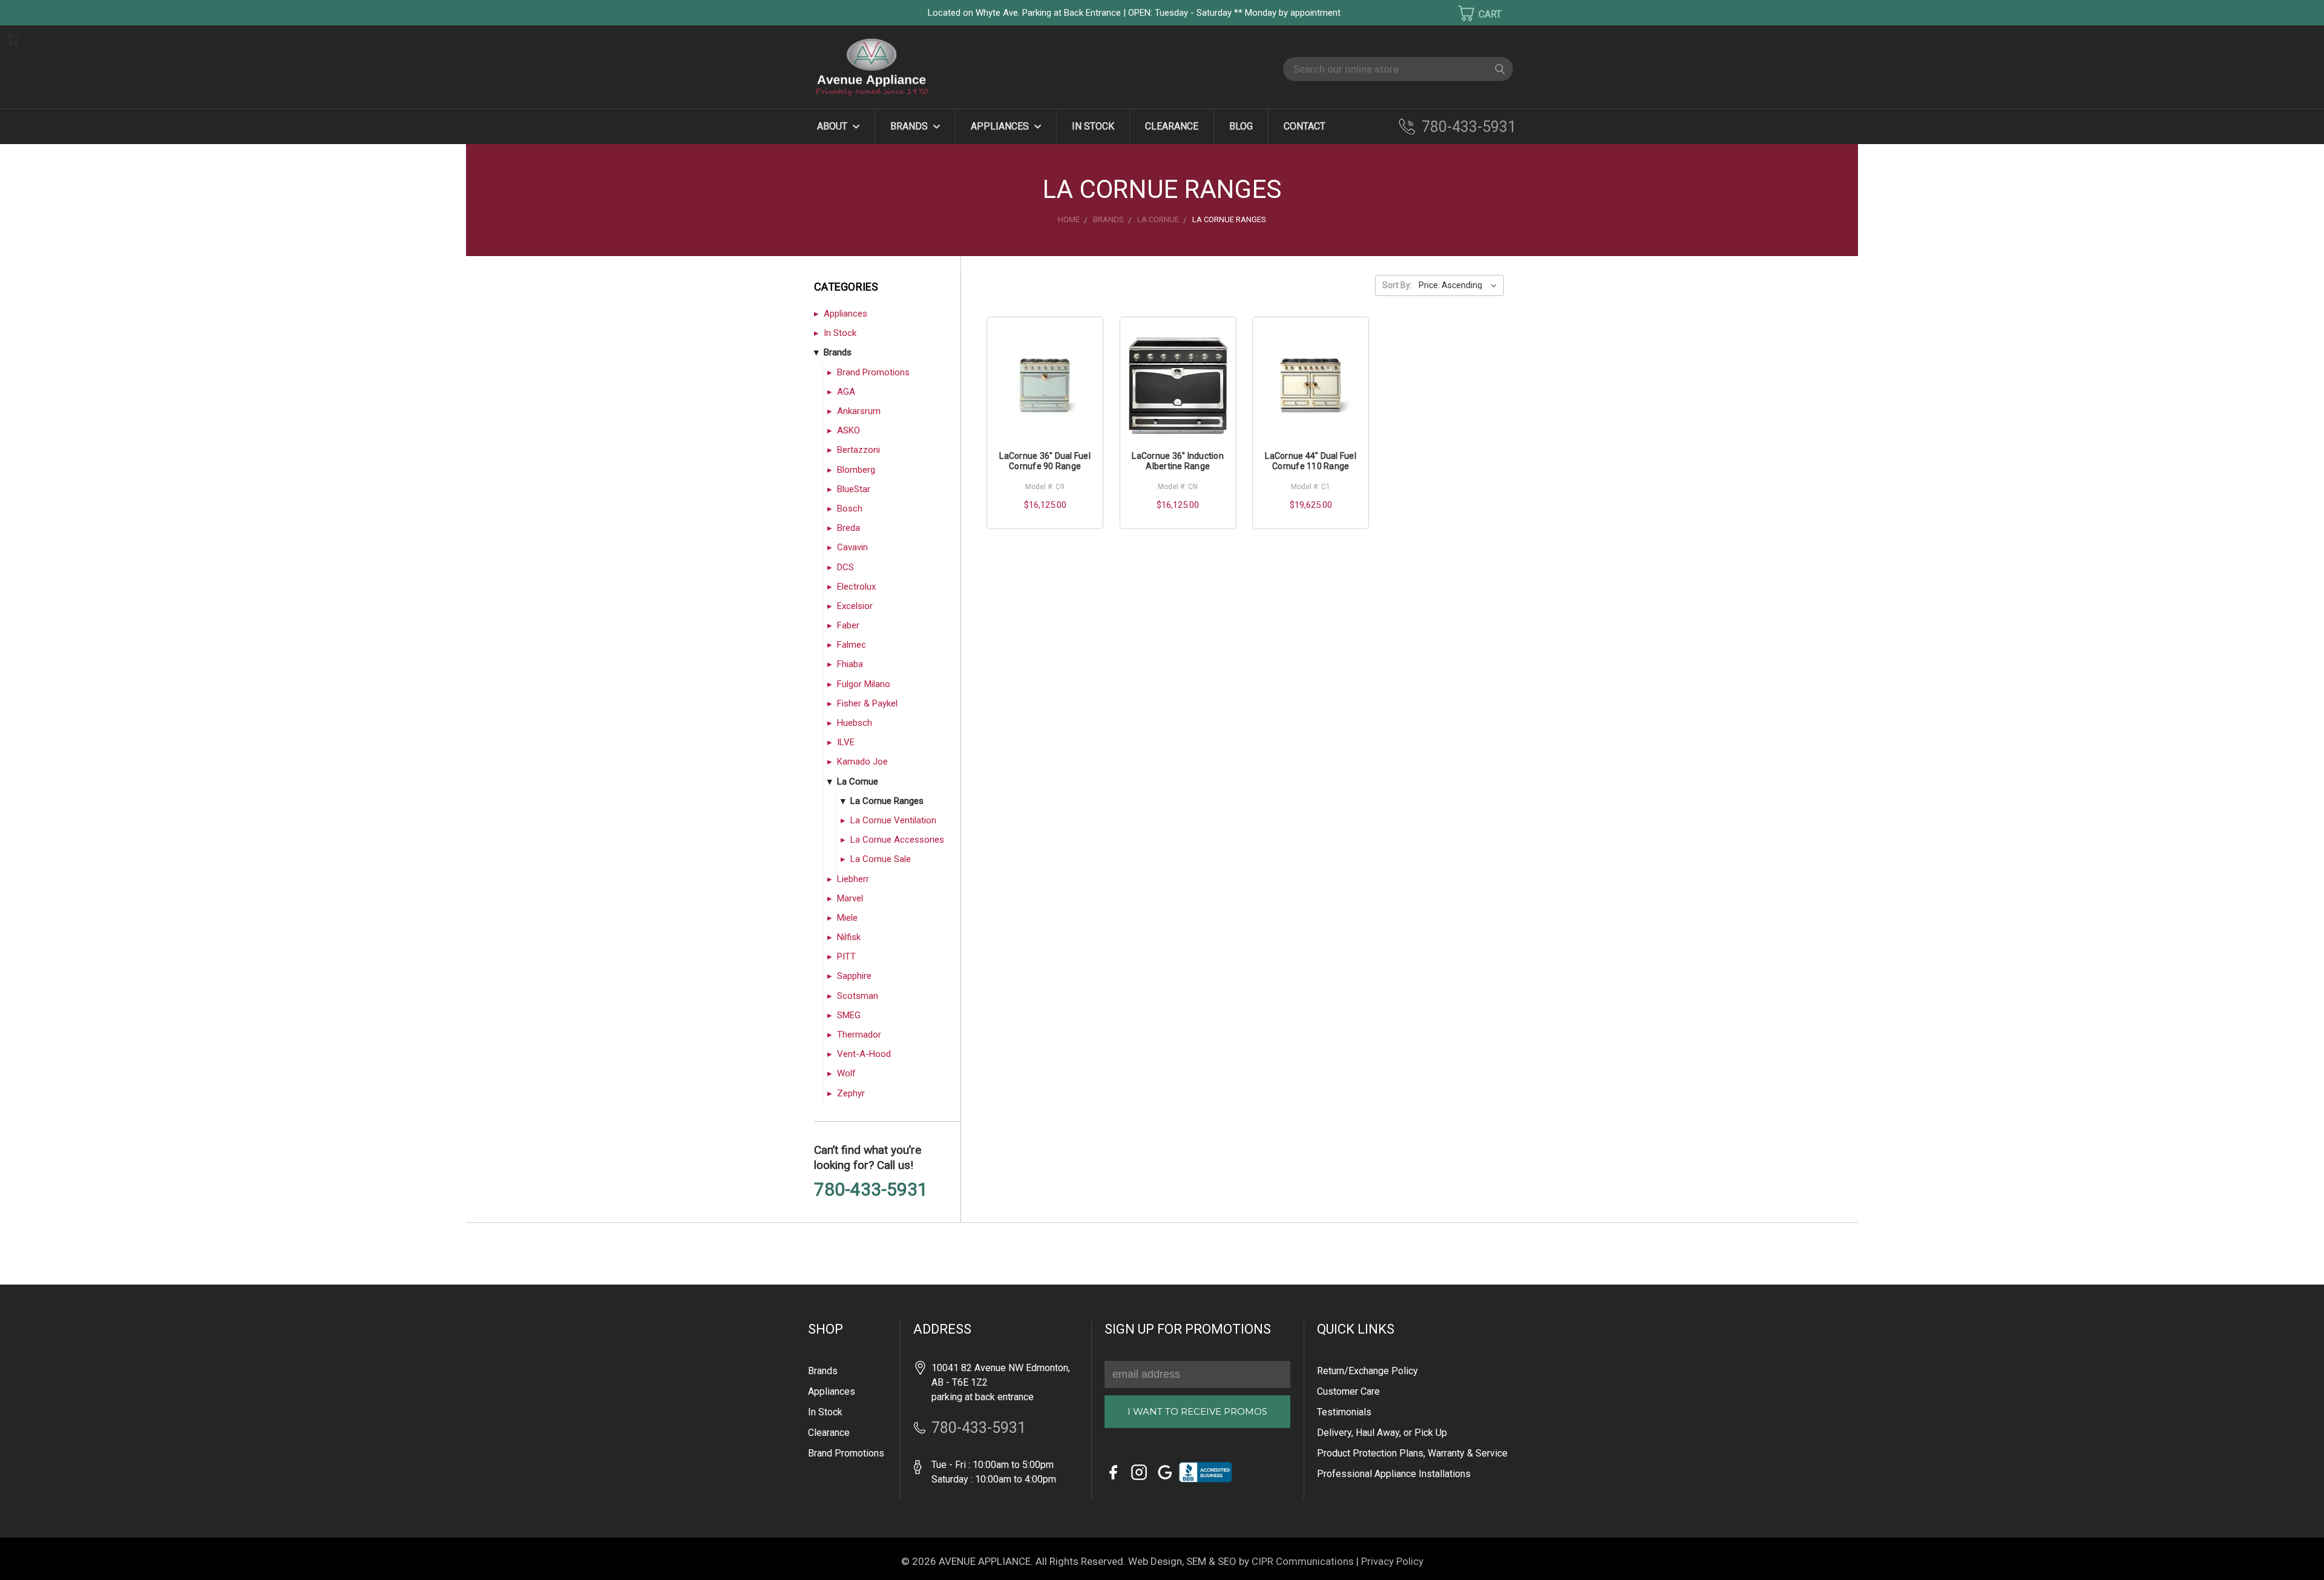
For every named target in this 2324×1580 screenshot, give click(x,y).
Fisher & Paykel (867, 703)
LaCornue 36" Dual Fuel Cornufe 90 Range (1045, 461)
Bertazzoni (858, 450)
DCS (845, 567)
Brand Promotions (873, 372)
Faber (848, 625)
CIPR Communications (1303, 1561)
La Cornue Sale (881, 859)
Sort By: (1397, 285)
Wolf (846, 1073)
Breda (849, 528)
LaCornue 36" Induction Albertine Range (1178, 461)
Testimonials (1344, 1412)
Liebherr (853, 879)
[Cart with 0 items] (1472, 13)
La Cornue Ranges (887, 801)
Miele (847, 918)
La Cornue (858, 782)
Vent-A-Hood (864, 1054)
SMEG (849, 1015)
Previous (30, 1553)
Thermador (859, 1035)
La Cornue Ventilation (893, 820)
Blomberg (856, 470)
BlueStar (854, 489)
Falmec (852, 645)
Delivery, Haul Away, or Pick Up (1382, 1433)
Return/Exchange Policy (1367, 1371)
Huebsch (855, 723)
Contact (1305, 126)
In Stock (1093, 126)
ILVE (846, 742)
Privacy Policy (1392, 1561)
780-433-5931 (1469, 127)
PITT (846, 956)
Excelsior (855, 606)
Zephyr (851, 1093)
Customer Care (1348, 1391)
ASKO (849, 430)
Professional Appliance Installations (1394, 1474)
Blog (1241, 126)
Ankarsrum (859, 411)
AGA (846, 392)
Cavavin (852, 547)
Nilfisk (849, 937)
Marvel (850, 898)
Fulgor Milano (864, 684)
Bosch (850, 509)
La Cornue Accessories (897, 840)
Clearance (1172, 126)
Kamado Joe (862, 762)
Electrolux (856, 587)
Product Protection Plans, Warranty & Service (1412, 1453)
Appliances (1001, 126)
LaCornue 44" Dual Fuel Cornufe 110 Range (1311, 461)
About (833, 126)
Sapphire (854, 976)
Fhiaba (850, 664)
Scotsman (858, 996)
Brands (910, 126)
